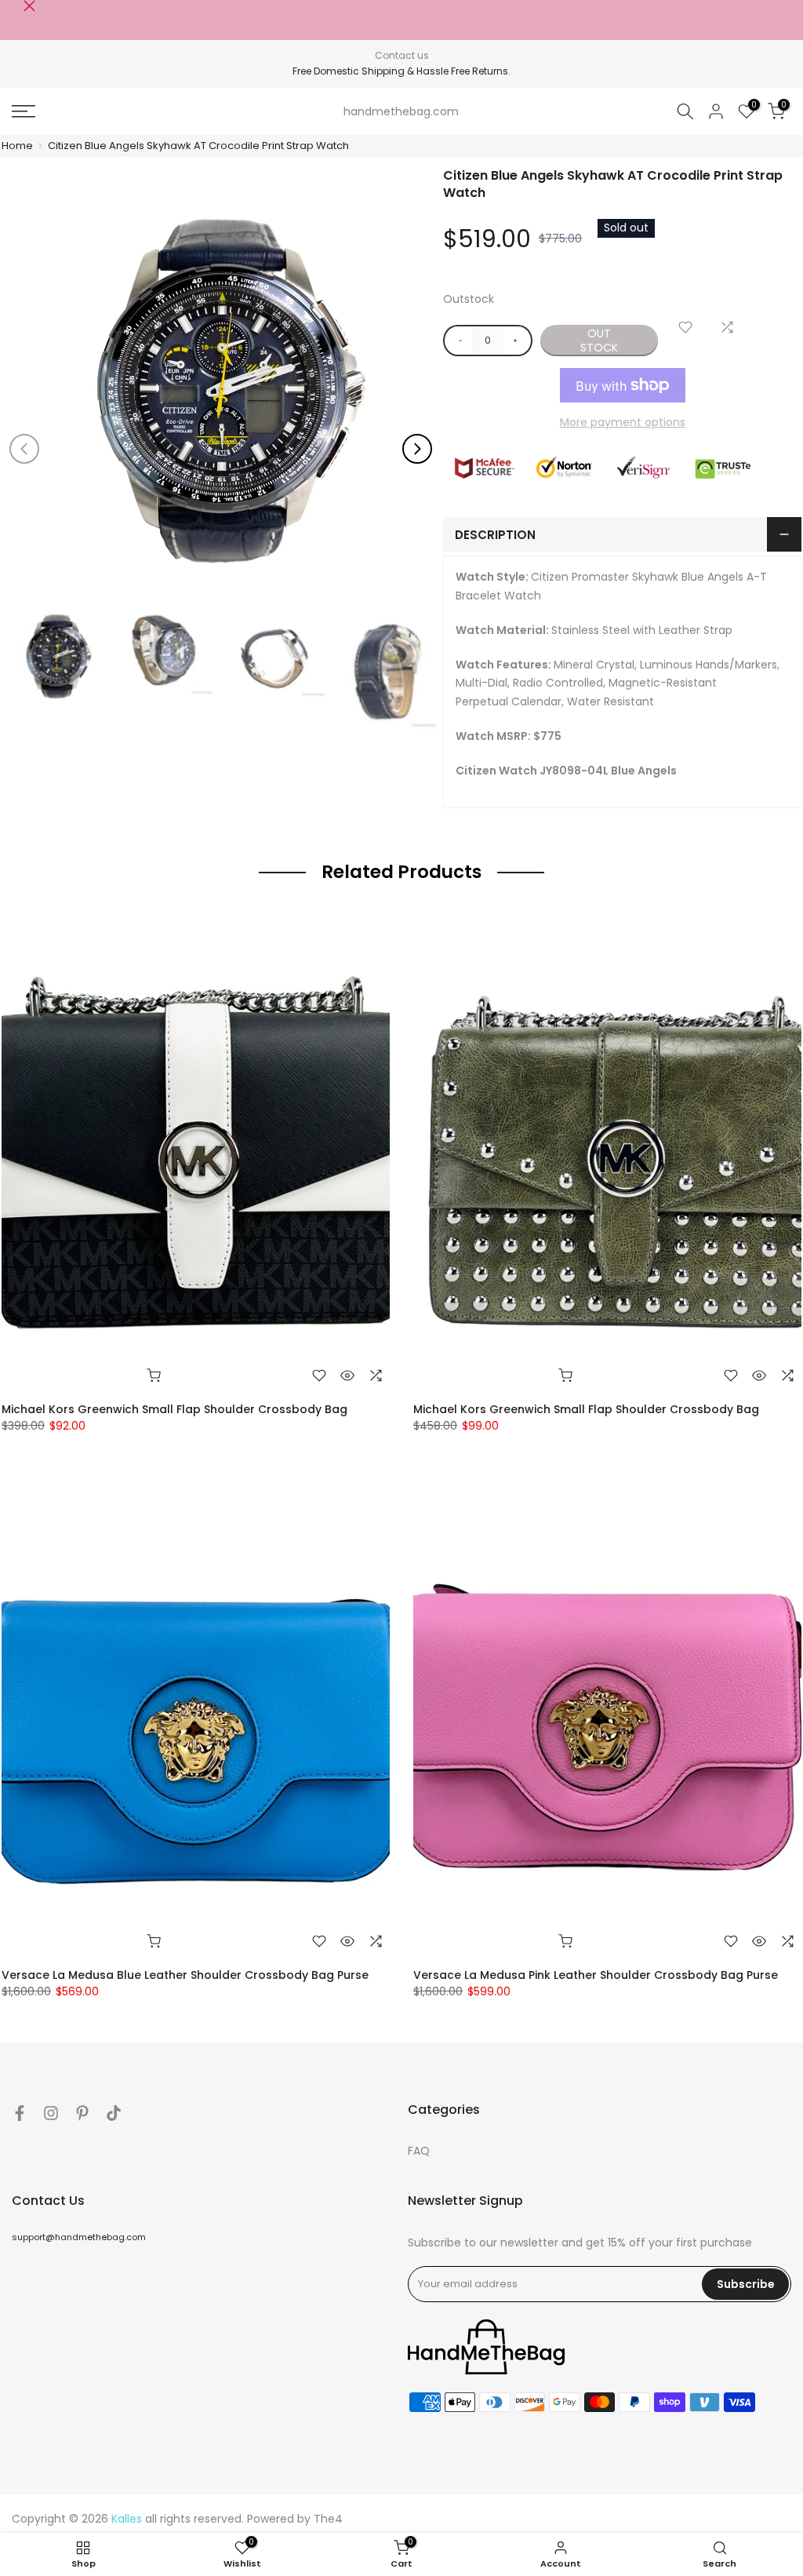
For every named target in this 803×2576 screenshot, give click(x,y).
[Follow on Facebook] (20, 2113)
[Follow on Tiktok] (114, 2113)
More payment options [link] (623, 422)
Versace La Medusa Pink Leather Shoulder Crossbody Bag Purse (596, 1975)
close (18, 6)
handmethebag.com (401, 111)
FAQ (419, 2151)
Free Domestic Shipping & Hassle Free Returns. (401, 71)
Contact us (402, 55)
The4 (328, 2519)
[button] (417, 449)
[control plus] (518, 341)
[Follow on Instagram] (51, 2113)
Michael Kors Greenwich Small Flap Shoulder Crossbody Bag (174, 1409)
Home (17, 146)
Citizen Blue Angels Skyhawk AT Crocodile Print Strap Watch (198, 146)
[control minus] (458, 341)
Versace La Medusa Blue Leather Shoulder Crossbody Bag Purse (185, 1975)
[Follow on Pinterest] (82, 2113)
